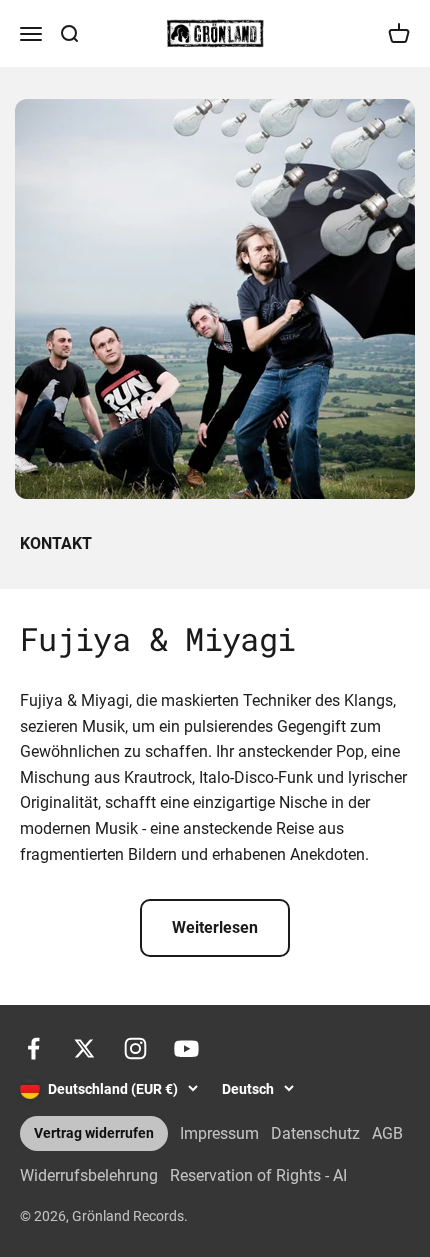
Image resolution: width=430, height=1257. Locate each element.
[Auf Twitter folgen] (84, 1048)
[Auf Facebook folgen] (33, 1048)
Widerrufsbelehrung (89, 1175)
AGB (387, 1133)
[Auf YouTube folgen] (186, 1048)
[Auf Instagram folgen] (135, 1048)
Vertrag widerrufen (94, 1133)
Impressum (219, 1133)
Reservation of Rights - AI (258, 1175)
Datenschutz (315, 1133)
